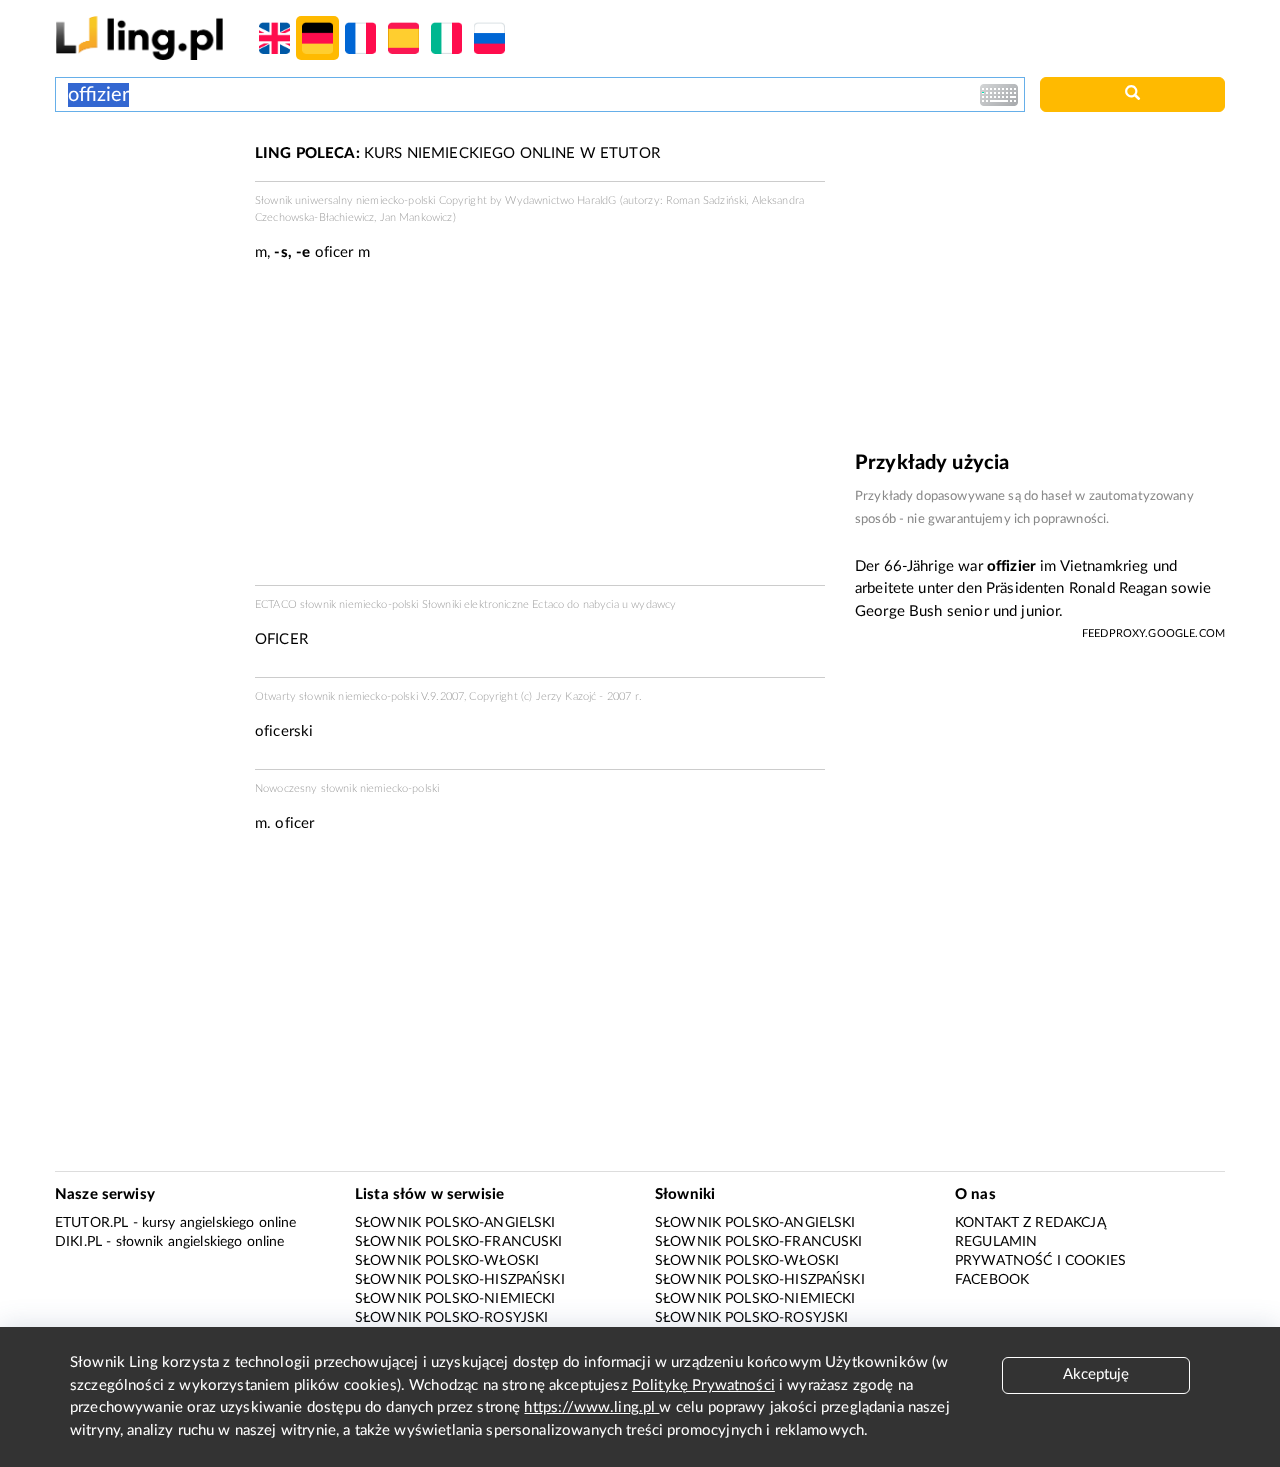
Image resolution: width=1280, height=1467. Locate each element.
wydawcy (653, 604)
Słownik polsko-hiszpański (460, 1280)
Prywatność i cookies (1040, 1261)
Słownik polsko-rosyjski (451, 1318)
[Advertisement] (145, 218)
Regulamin (996, 1242)
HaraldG (596, 200)
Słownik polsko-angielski (455, 1223)
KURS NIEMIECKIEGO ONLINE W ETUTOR (457, 153)
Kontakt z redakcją (1030, 1223)
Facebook (992, 1280)
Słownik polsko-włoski (447, 1261)
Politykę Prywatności (703, 1385)
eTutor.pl (91, 1223)
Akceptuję (1096, 1374)
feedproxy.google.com (1153, 633)
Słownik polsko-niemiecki (455, 1299)
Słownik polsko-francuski (459, 1242)
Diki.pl (78, 1242)
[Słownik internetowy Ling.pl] (139, 37)
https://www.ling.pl (591, 1407)
